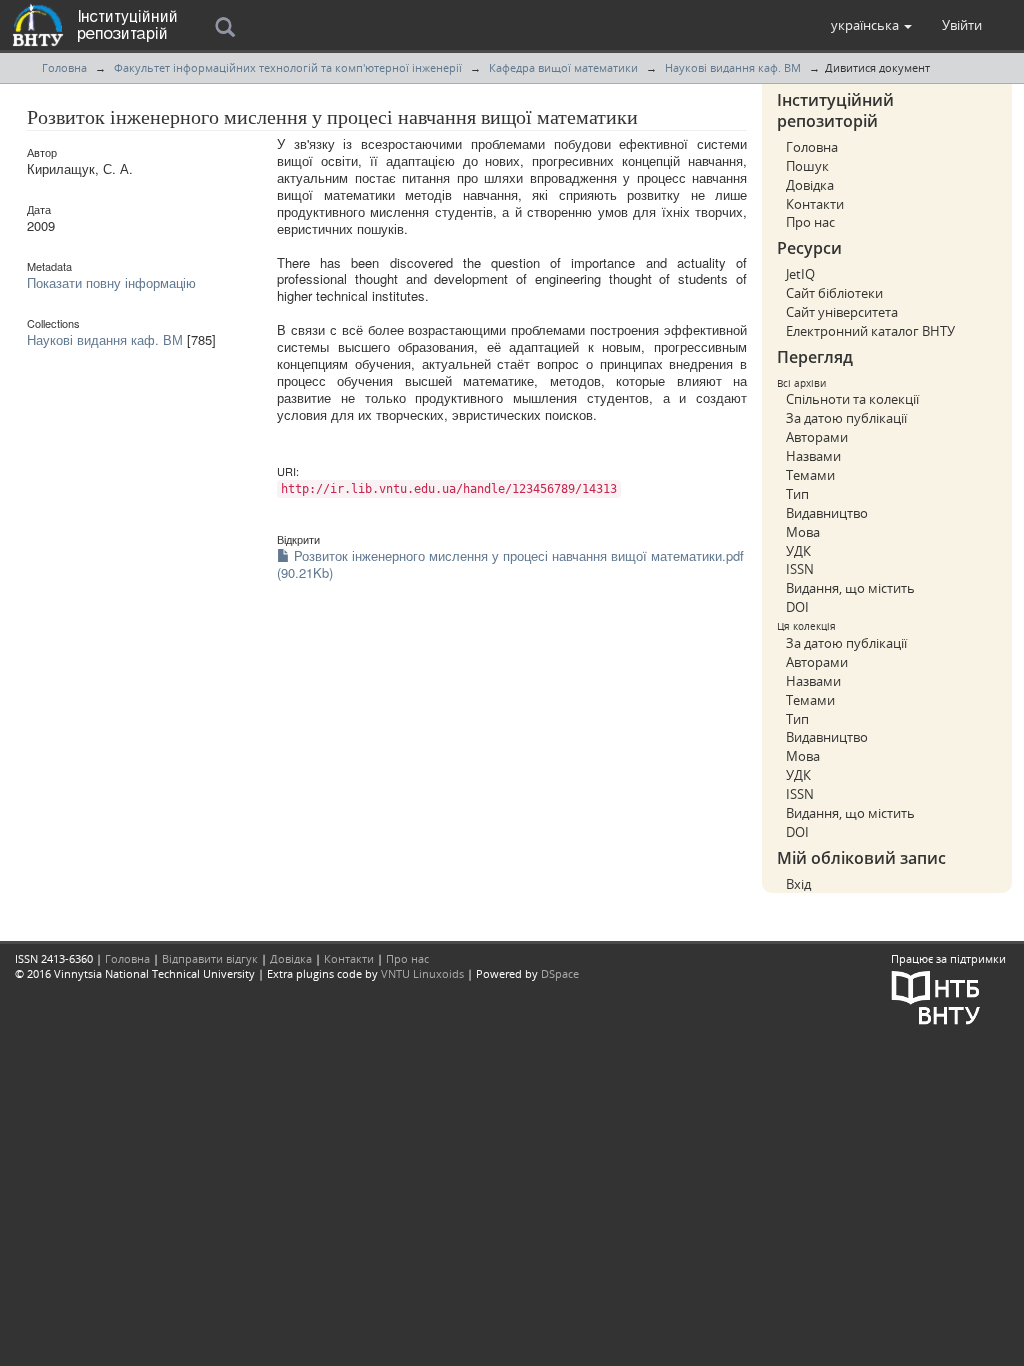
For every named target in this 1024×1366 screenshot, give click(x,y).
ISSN (800, 569)
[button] (871, 25)
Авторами (817, 437)
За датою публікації (846, 418)
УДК (798, 551)
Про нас (810, 222)
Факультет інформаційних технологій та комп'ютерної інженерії (288, 67)
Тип (797, 494)
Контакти (815, 204)
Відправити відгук (210, 958)
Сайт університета (842, 312)
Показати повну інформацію (111, 282)
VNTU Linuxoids (422, 973)
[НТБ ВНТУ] (936, 995)
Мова (803, 532)
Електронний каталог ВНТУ (870, 331)
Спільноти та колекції (852, 399)
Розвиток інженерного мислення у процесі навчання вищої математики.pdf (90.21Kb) (510, 564)
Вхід (798, 884)
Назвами (813, 456)
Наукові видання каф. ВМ (733, 67)
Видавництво (827, 513)
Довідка (810, 185)
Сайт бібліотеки (834, 293)
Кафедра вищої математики (563, 67)
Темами (810, 475)
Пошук (807, 166)
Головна (64, 67)
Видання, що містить (850, 588)
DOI (797, 607)
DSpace (560, 973)
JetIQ (800, 274)
